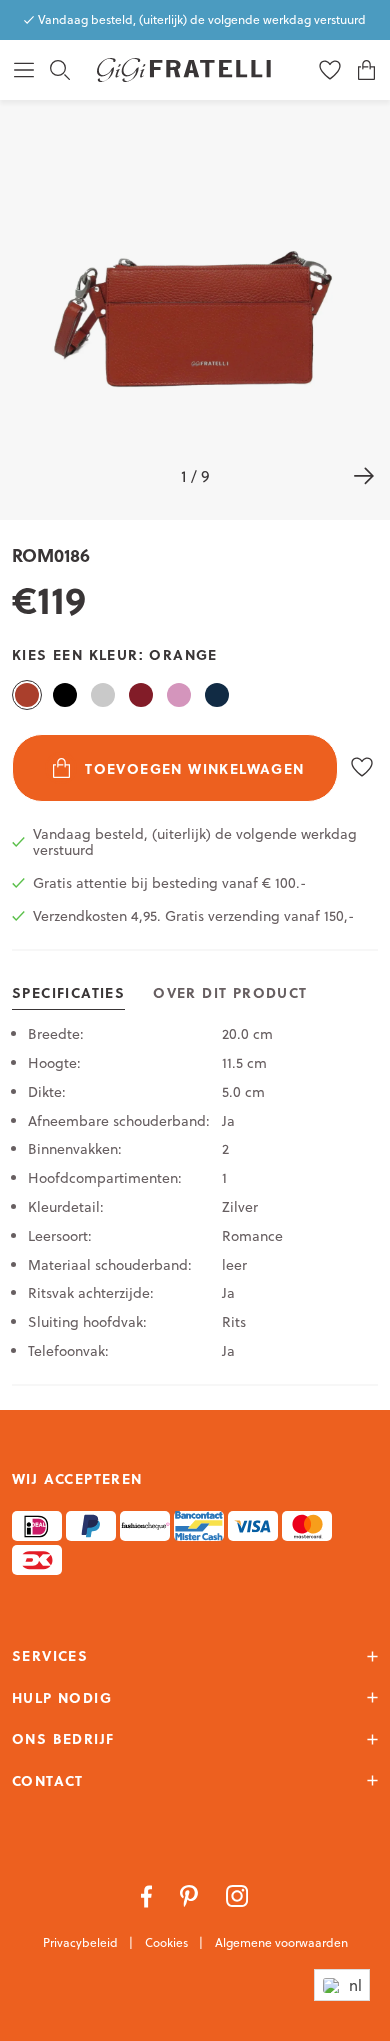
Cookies (168, 1942)
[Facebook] (148, 1895)
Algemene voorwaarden (281, 1942)
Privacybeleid (82, 1942)
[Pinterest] (191, 1895)
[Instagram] (237, 1895)
